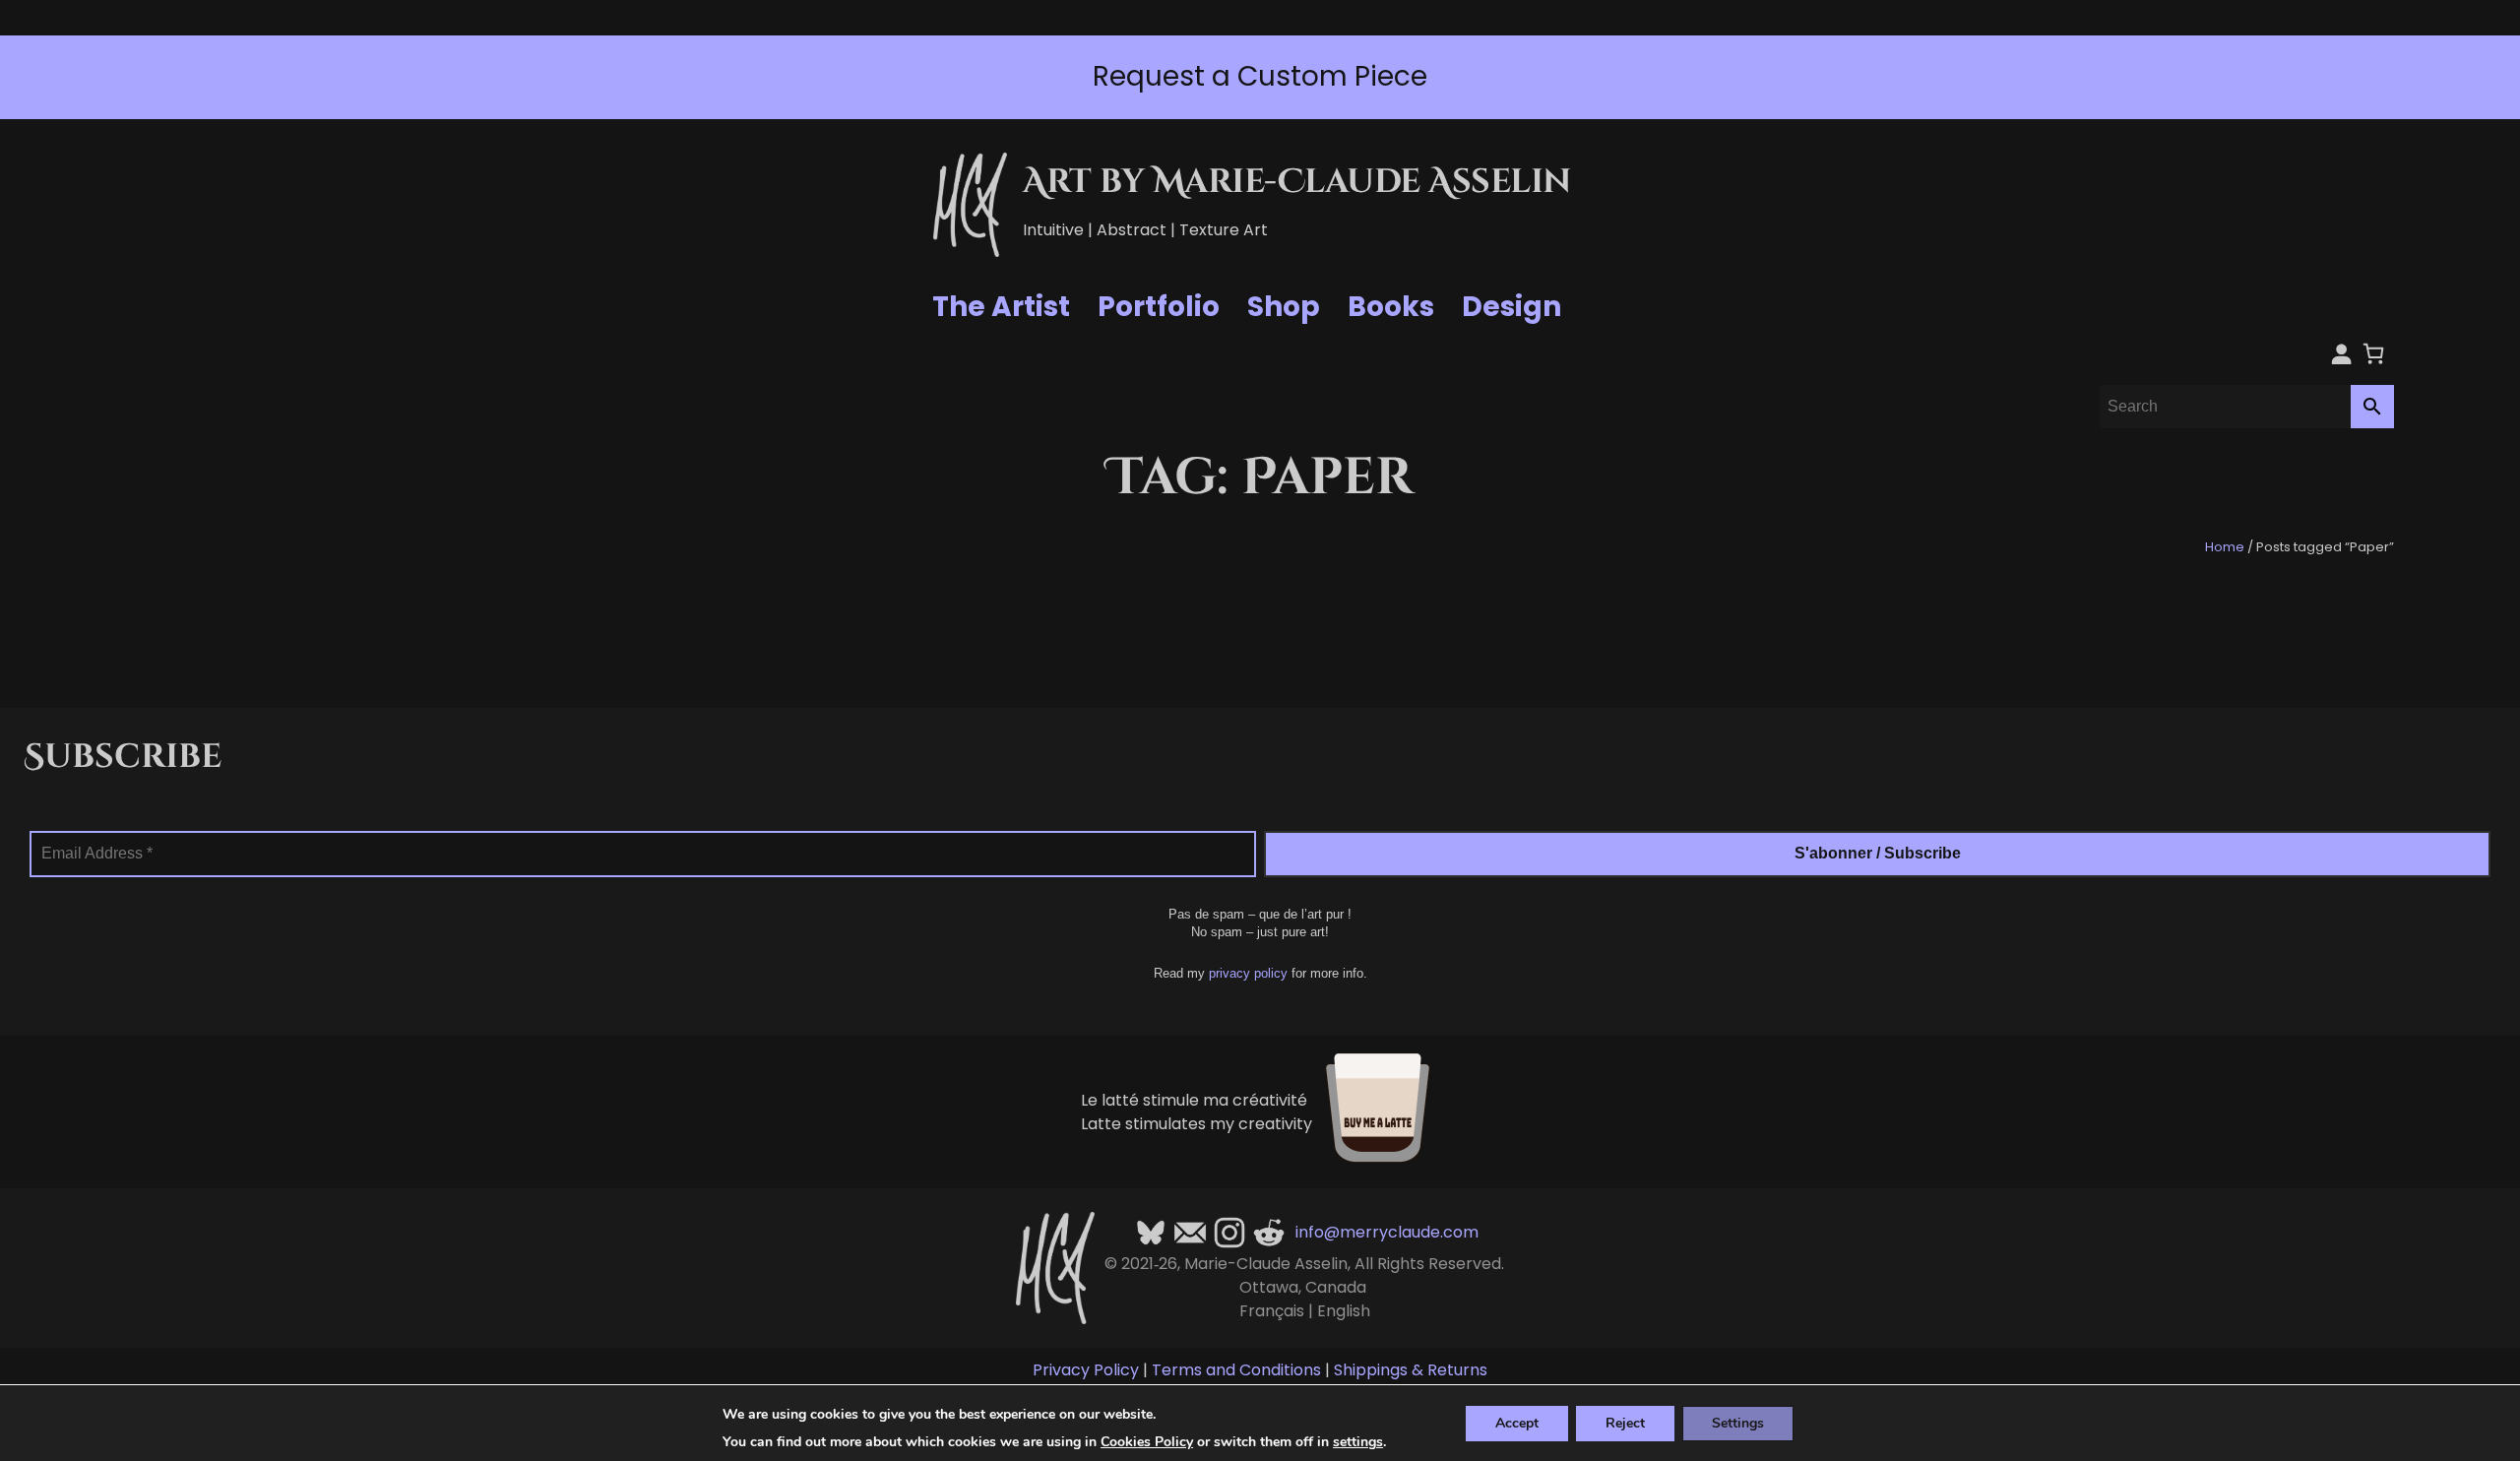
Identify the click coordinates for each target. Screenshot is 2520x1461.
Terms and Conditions (1236, 1370)
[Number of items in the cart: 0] (2373, 353)
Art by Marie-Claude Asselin (1297, 182)
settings (1358, 1442)
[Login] (2341, 353)
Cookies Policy (1147, 1442)
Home (2225, 547)
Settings (1738, 1422)
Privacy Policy (1086, 1370)
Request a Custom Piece (1260, 76)
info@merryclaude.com (1387, 1232)
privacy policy (1248, 973)
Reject (1625, 1422)
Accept (1517, 1422)
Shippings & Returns (1411, 1370)
